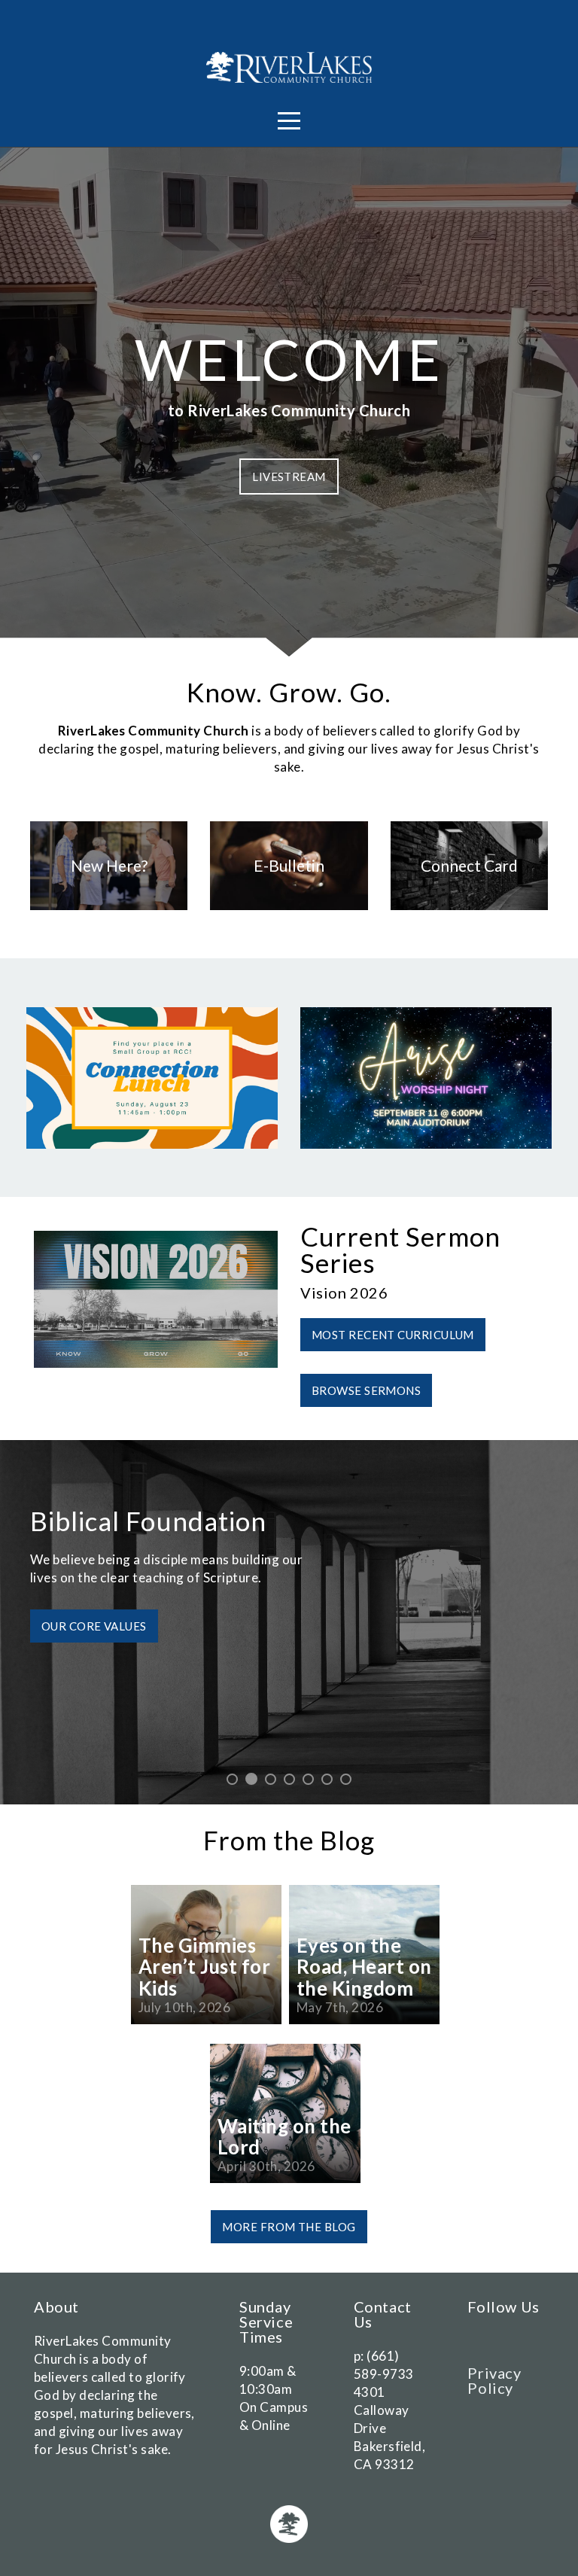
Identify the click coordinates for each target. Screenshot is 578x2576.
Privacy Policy (494, 2380)
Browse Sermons (366, 1390)
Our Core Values (94, 1644)
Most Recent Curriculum (393, 1335)
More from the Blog (289, 2227)
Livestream (289, 477)
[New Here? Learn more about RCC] (109, 910)
